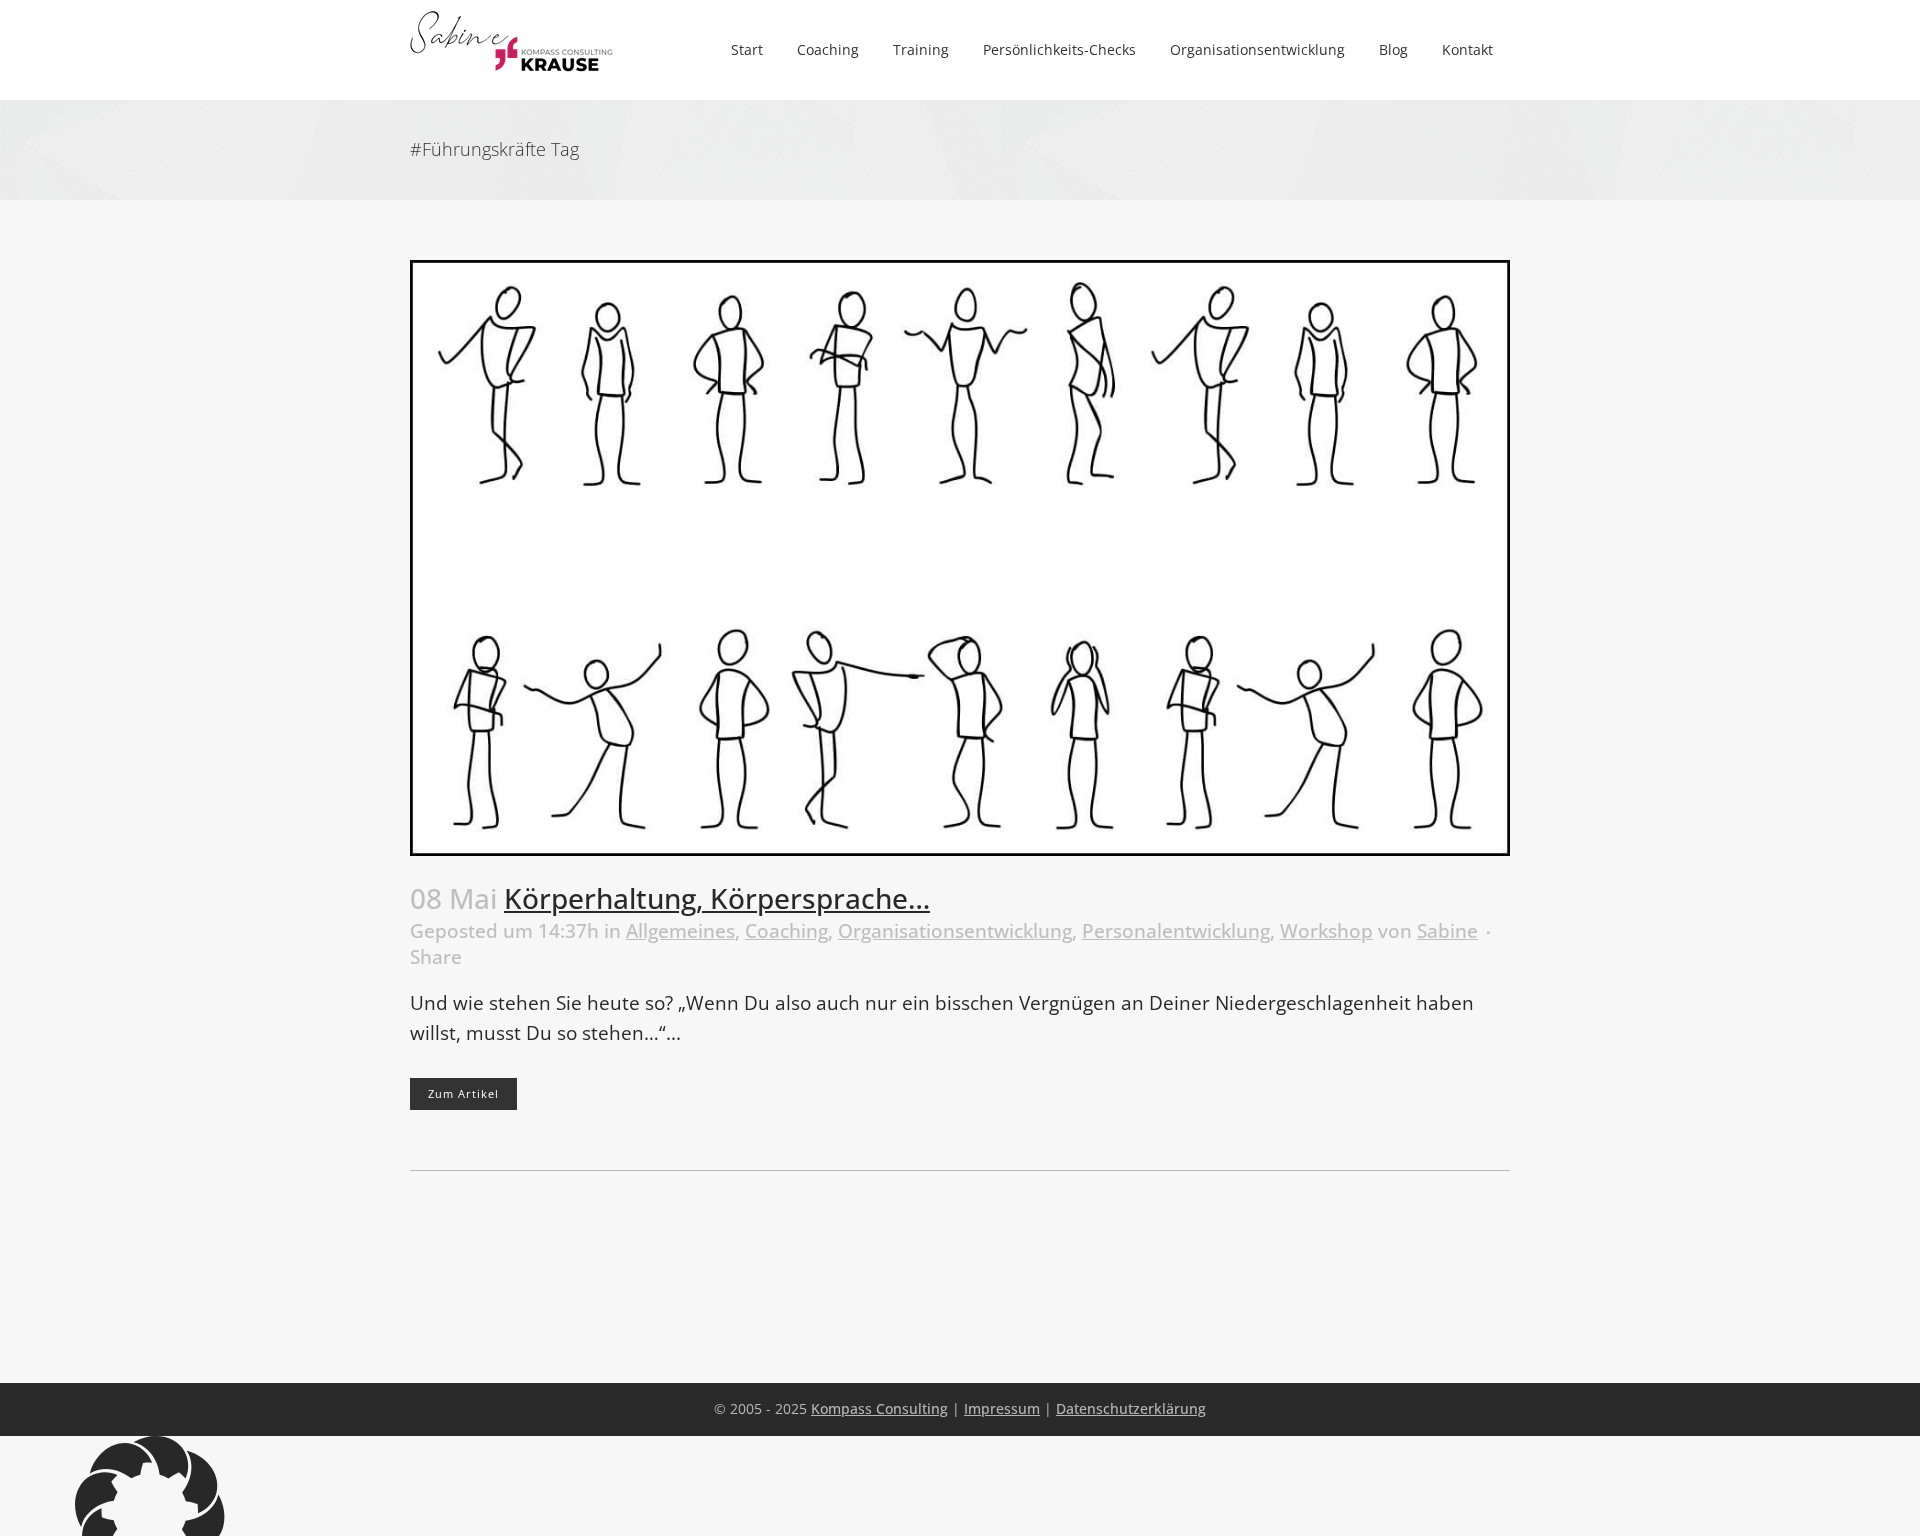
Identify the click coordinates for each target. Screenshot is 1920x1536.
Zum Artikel (463, 1093)
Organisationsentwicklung (955, 931)
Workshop (1326, 931)
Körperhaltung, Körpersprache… (717, 898)
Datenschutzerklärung (1131, 1408)
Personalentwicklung (1176, 931)
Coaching (786, 931)
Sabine (1447, 931)
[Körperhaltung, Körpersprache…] (960, 558)
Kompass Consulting (879, 1408)
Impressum (1002, 1408)
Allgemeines (680, 931)
